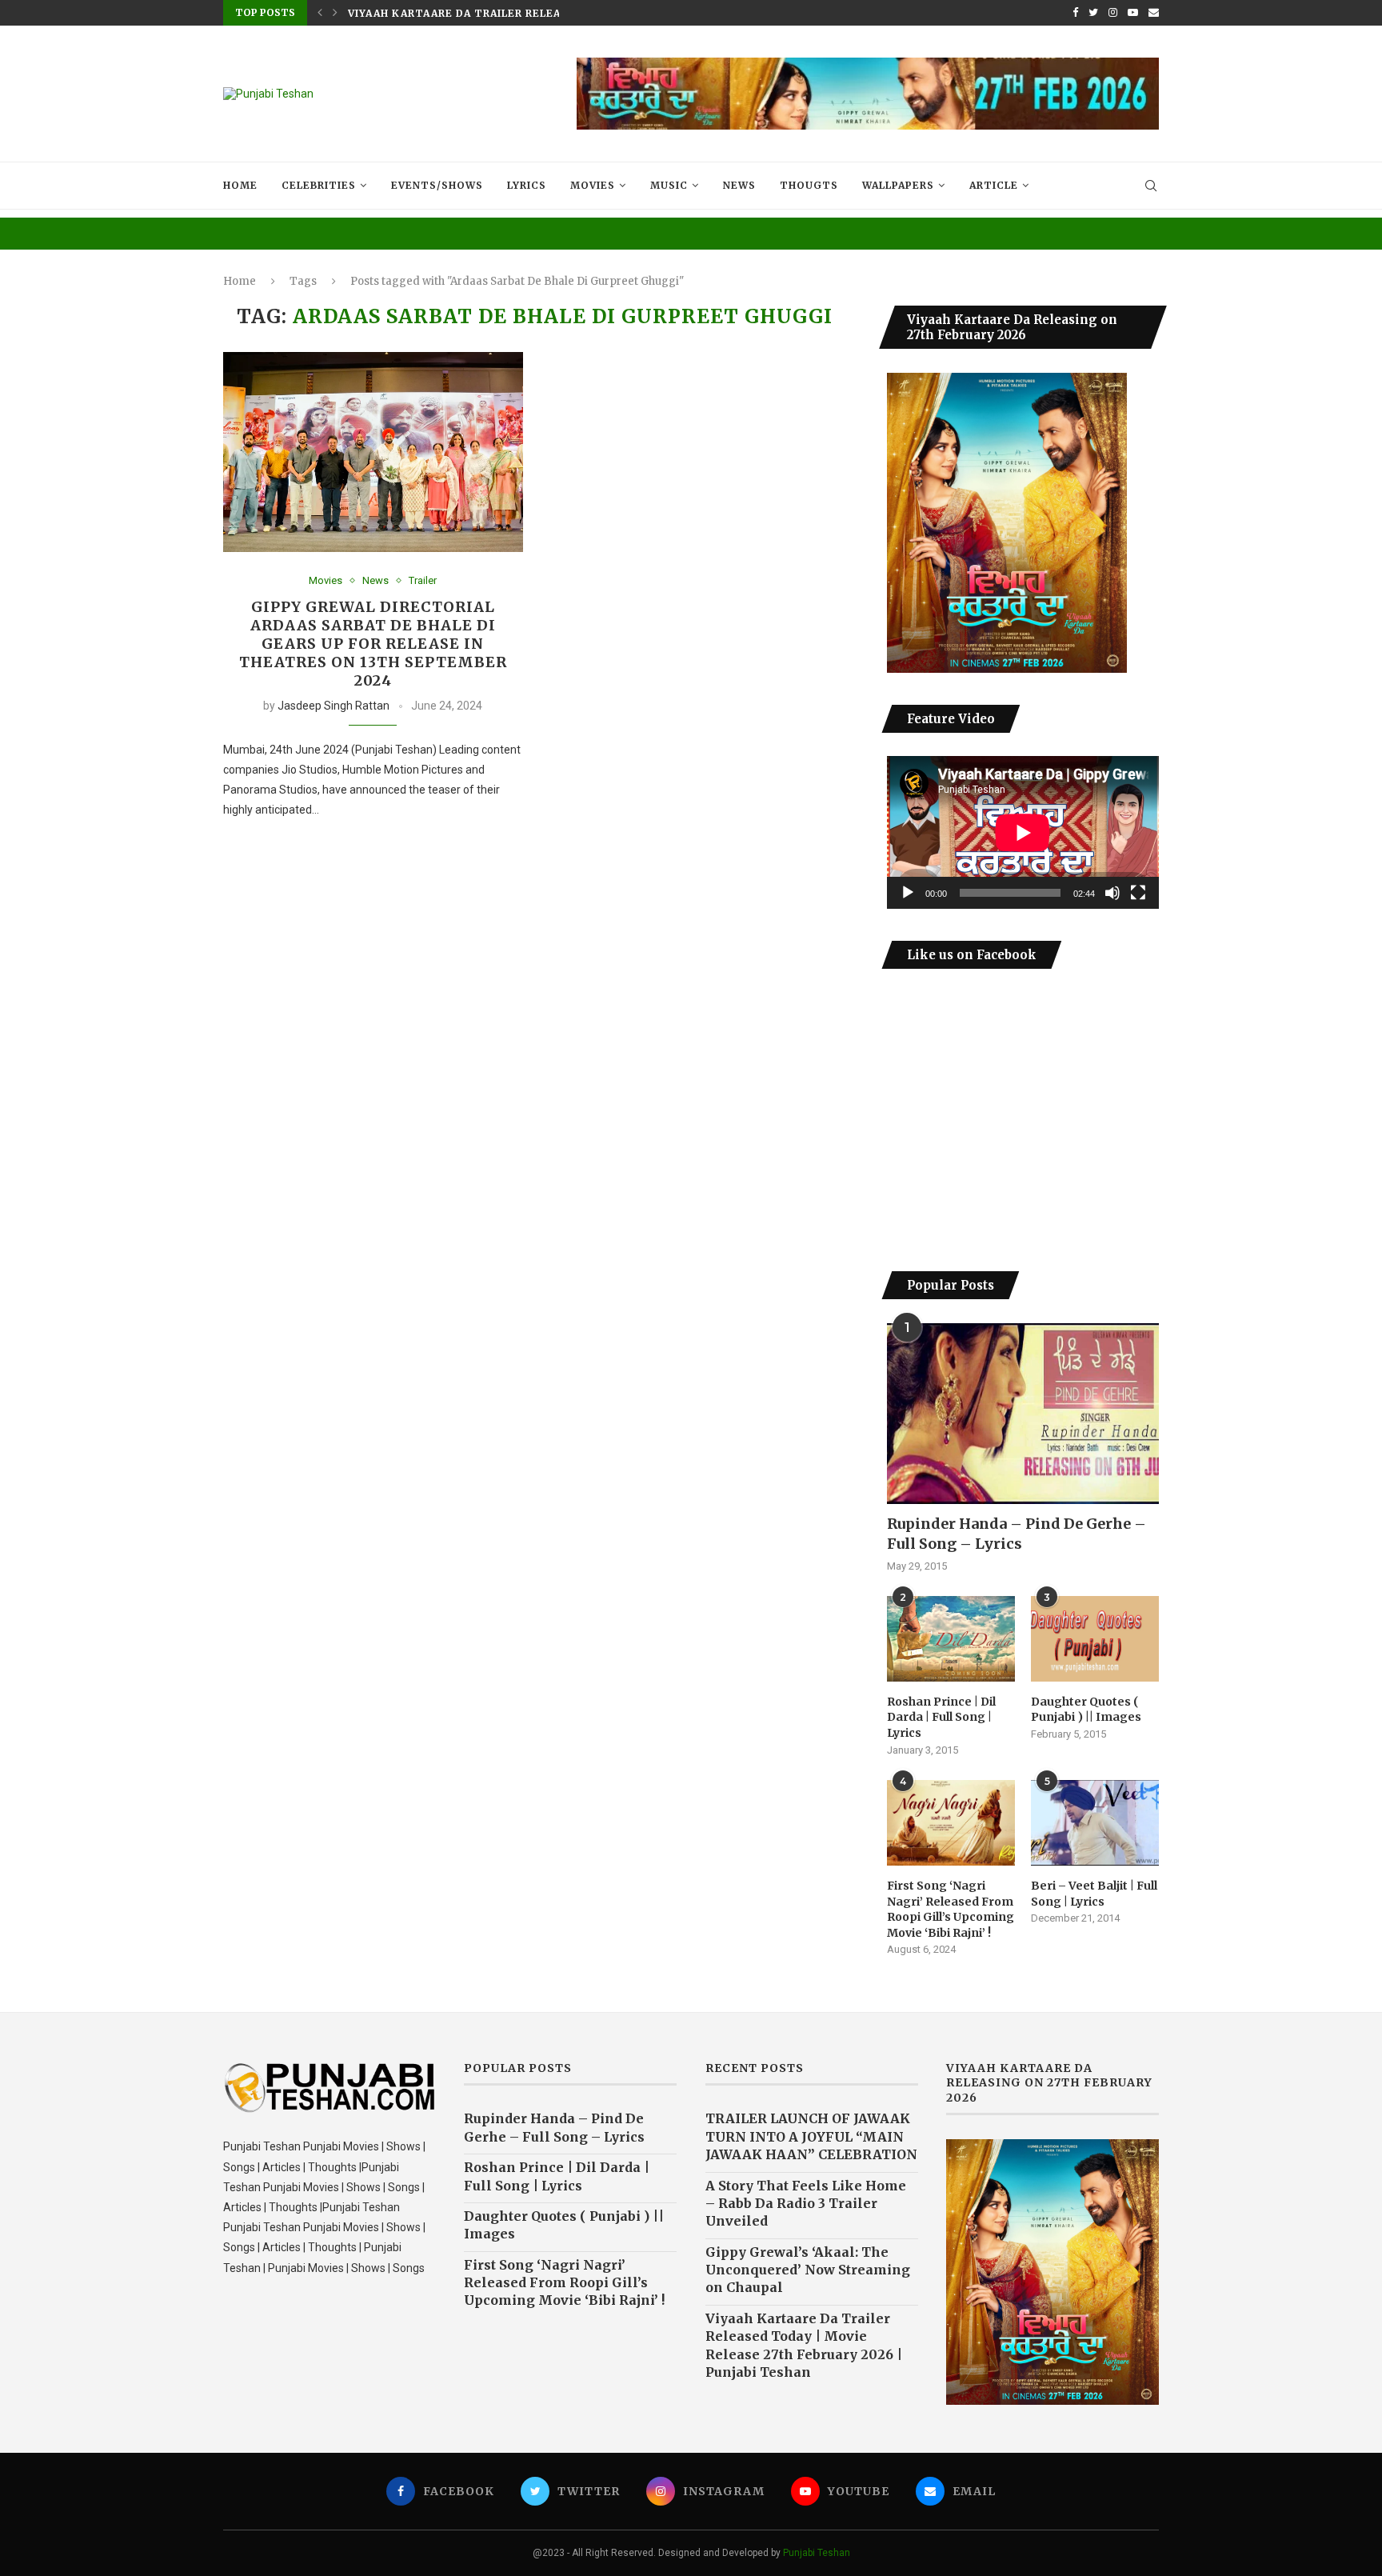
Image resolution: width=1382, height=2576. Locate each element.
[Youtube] (1133, 13)
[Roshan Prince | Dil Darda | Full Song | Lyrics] (951, 1639)
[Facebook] (1075, 13)
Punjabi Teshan (817, 2553)
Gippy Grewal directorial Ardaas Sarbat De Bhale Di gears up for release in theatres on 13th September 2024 (373, 644)
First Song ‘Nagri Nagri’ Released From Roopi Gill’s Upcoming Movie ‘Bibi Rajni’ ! (951, 1909)
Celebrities (319, 185)
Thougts (809, 185)
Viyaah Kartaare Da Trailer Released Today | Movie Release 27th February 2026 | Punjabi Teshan (804, 2345)
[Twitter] (1093, 13)
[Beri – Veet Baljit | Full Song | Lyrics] (1095, 1823)
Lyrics (527, 185)
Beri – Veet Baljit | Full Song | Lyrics (1094, 1894)
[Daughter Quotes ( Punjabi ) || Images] (1095, 1639)
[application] (1023, 832)
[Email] (1154, 13)
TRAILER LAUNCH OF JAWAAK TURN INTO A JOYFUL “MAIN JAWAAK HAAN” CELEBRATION (811, 2136)
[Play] (908, 893)
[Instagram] (1113, 13)
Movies (593, 185)
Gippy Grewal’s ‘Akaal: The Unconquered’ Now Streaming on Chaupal (808, 2270)
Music (669, 185)
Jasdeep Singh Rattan (334, 706)
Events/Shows (437, 185)
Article (994, 185)
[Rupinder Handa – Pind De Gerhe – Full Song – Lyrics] (1023, 1414)
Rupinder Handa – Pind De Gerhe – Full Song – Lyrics (1017, 1534)
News (739, 185)
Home (240, 185)
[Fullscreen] (1138, 893)
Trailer (423, 580)
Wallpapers (898, 185)
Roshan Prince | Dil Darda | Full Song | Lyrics (941, 1717)
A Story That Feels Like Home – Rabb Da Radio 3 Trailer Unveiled (806, 2204)
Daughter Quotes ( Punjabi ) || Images (1086, 1710)
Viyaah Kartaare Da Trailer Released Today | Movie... (517, 13)
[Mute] (1112, 893)
